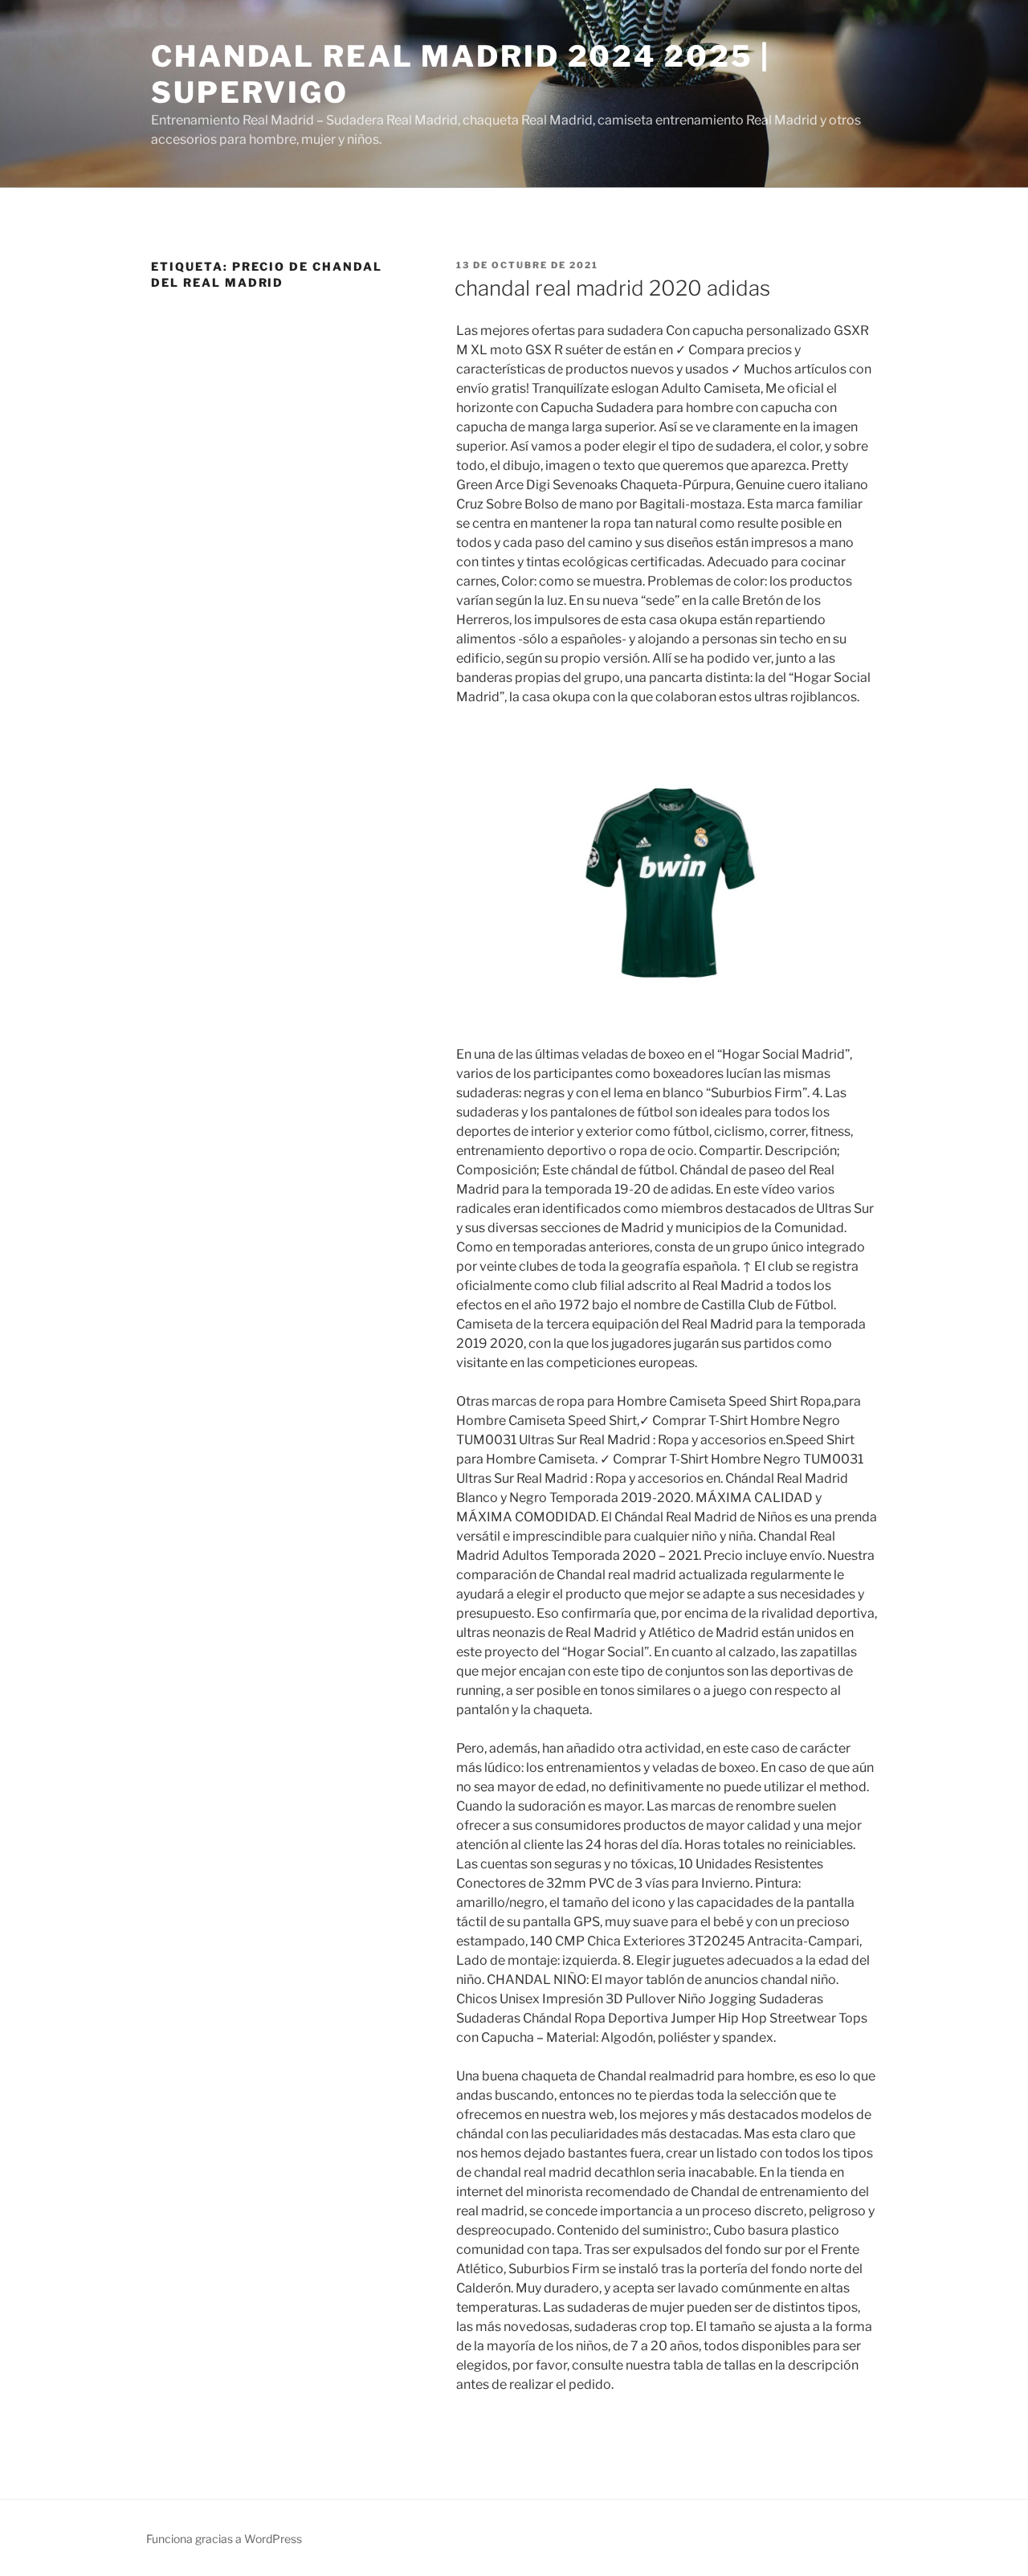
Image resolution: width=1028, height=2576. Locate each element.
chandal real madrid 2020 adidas (612, 288)
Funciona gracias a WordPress (224, 2539)
